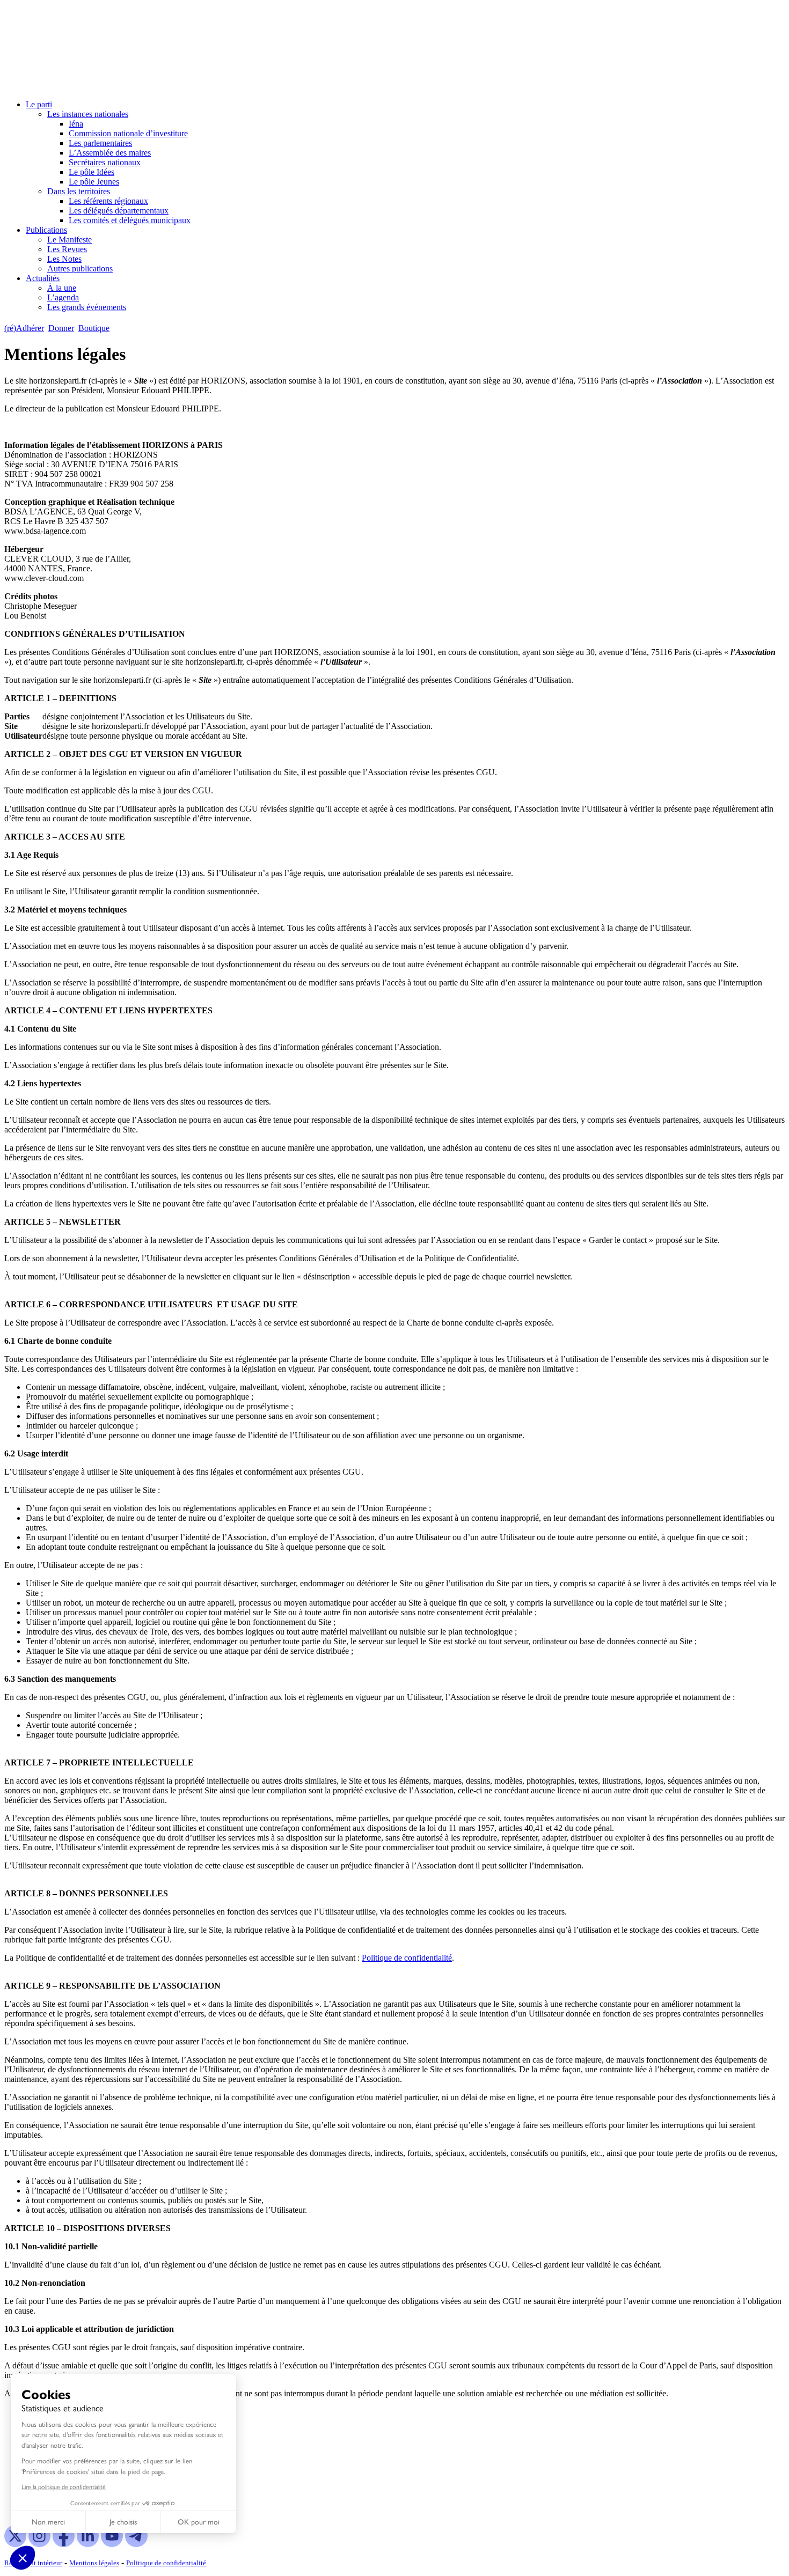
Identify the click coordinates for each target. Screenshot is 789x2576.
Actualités (43, 278)
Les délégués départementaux (119, 211)
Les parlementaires (100, 143)
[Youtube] (112, 2544)
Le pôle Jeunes (94, 182)
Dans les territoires (79, 191)
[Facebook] (64, 2544)
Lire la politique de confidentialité (64, 2487)
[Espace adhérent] (133, 328)
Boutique (94, 328)
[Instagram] (39, 2544)
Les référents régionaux (108, 201)
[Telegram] (136, 2544)
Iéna (76, 124)
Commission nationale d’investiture (128, 133)
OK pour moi (199, 2522)
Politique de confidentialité (407, 1958)
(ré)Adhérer (24, 328)
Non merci (48, 2522)
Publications (46, 230)
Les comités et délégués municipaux (130, 220)
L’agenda (63, 297)
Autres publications (80, 268)
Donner (61, 328)
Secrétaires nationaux (105, 162)
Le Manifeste (70, 240)
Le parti (39, 104)
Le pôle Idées (92, 172)
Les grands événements (87, 307)
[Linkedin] (88, 2544)
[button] (23, 2558)
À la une (62, 288)
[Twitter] (15, 2544)
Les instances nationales (88, 114)
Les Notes (64, 259)
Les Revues (67, 249)
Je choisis (123, 2522)
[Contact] (119, 328)
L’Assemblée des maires (110, 153)
